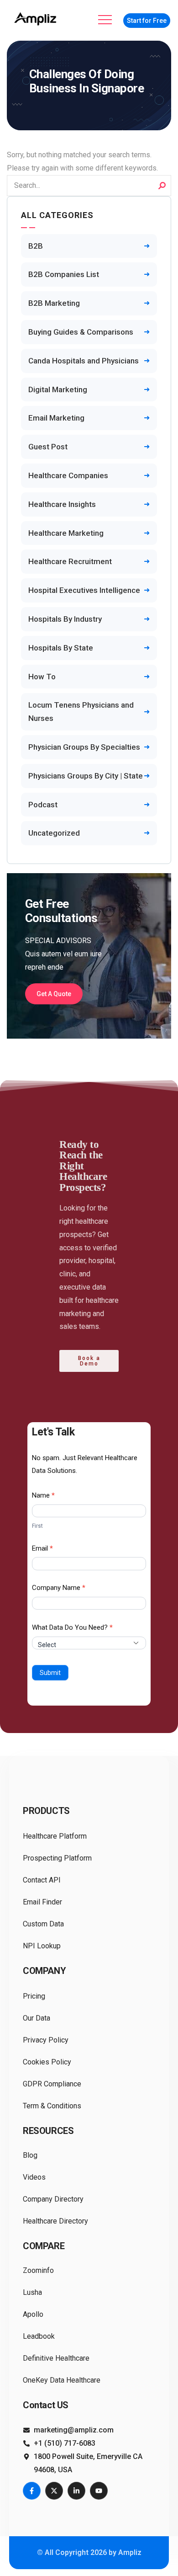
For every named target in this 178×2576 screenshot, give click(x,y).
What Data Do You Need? (72, 1627)
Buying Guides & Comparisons (81, 332)
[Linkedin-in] (76, 2491)
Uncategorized (54, 833)
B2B (36, 246)
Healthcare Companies (68, 475)
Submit (50, 1673)
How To (42, 677)
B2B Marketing (54, 303)
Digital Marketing (58, 389)
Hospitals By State (61, 648)
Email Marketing (56, 418)
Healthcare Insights (62, 504)
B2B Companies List (64, 274)
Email (42, 1548)
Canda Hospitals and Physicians (84, 361)
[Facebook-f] (32, 2491)
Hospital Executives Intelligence (84, 590)
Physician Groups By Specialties (84, 747)
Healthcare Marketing (66, 533)
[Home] (37, 19)
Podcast (43, 805)
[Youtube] (99, 2491)
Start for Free (147, 21)
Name (43, 1495)
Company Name (59, 1588)
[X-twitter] (54, 2491)
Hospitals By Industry (65, 619)
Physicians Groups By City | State (86, 776)
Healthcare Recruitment (70, 561)
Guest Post (48, 447)
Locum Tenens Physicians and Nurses (81, 712)
